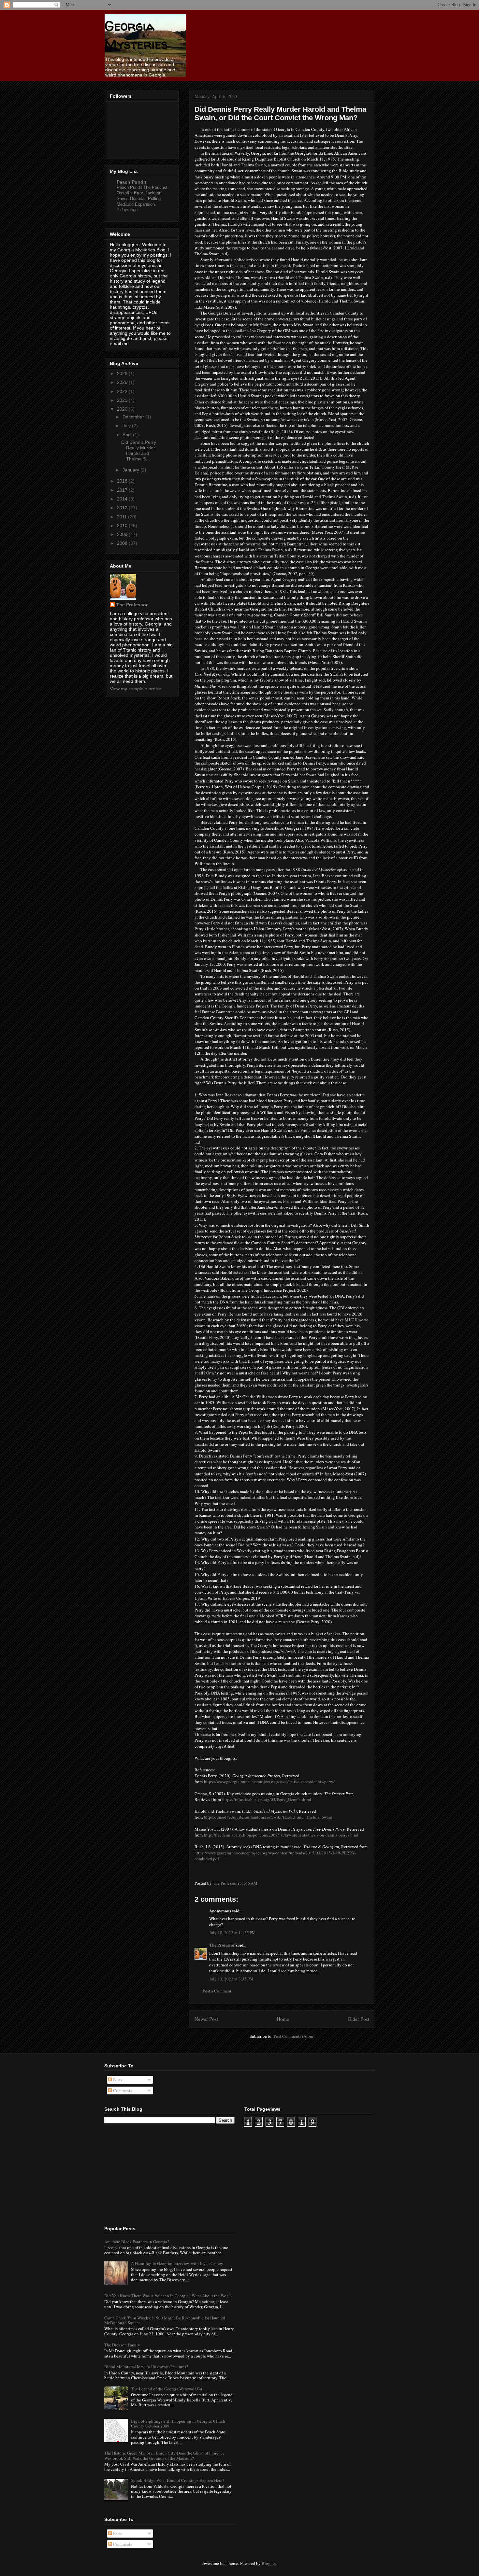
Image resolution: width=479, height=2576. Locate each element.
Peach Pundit (131, 182)
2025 (123, 382)
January (131, 470)
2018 (123, 481)
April (128, 435)
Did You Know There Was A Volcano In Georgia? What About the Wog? (167, 2296)
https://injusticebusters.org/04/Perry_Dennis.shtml (267, 1799)
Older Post (358, 2019)
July (127, 426)
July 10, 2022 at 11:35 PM (232, 1933)
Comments (122, 2090)
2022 (123, 391)
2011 (123, 517)
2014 (123, 499)
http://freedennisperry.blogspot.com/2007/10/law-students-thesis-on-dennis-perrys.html (281, 1835)
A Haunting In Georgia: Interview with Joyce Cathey (177, 2263)
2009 (123, 534)
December (134, 417)
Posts (117, 2080)
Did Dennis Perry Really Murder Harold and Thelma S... (139, 450)
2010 (123, 526)
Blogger (269, 2563)
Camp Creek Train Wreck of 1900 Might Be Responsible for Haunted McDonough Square (165, 2320)
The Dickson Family (122, 2345)
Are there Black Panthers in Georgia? (137, 2242)
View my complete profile (136, 689)
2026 (123, 373)
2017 (123, 490)
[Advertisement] (153, 2174)
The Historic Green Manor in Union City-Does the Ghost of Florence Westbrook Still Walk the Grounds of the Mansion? (164, 2456)
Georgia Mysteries (136, 35)
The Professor (222, 1945)
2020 (123, 409)
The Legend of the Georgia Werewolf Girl (167, 2389)
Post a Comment (217, 1991)
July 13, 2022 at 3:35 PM (231, 1979)
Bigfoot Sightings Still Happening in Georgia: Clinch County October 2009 (178, 2424)
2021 (123, 400)
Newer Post (206, 2019)
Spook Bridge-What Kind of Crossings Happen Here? (178, 2480)
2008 (123, 543)
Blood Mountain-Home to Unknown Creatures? (146, 2367)
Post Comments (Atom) (294, 2036)
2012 (123, 508)
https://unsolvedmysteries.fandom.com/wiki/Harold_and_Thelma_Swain (268, 1817)
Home (283, 2019)
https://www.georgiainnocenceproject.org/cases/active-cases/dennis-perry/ (269, 1781)
